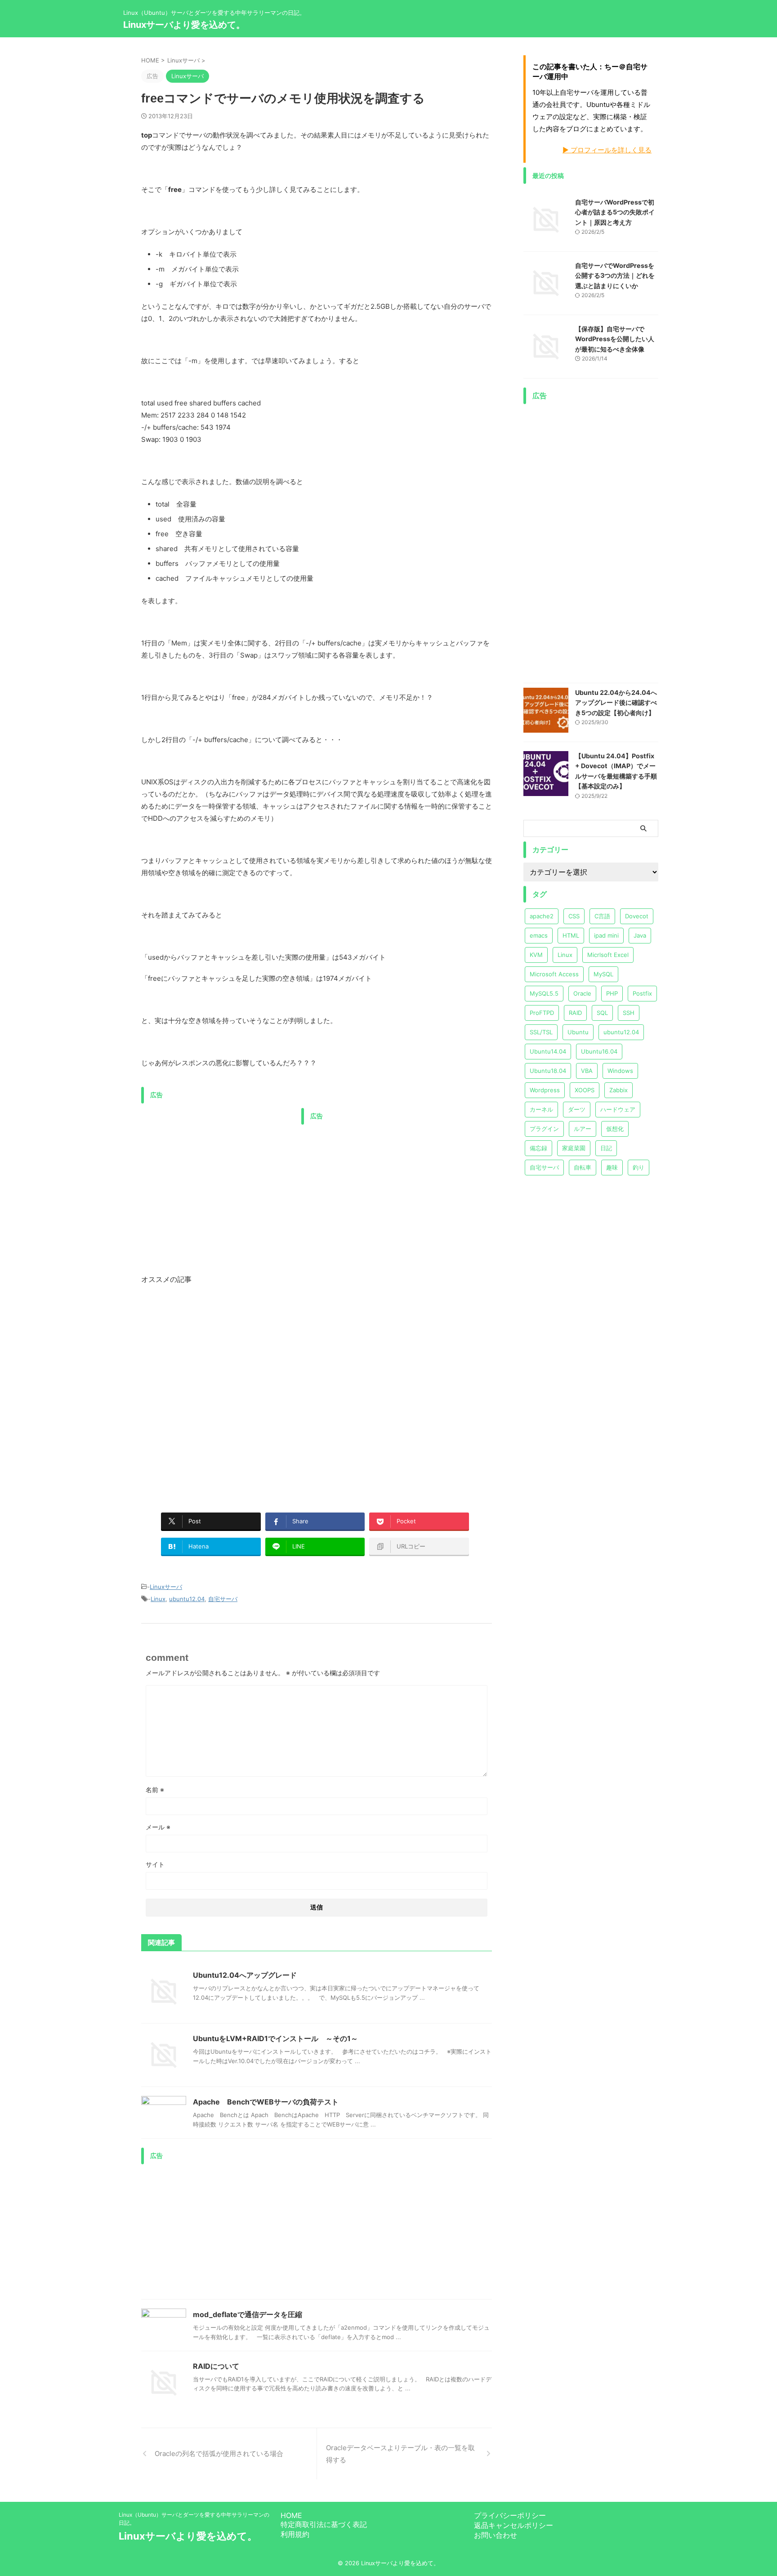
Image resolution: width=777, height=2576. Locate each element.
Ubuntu (578, 1032)
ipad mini (606, 935)
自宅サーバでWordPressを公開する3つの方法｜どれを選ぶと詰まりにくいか (615, 276)
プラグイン (544, 1129)
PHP (612, 993)
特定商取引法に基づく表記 (324, 2524)
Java (640, 935)
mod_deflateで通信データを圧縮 (248, 2314)
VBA (587, 1071)
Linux (158, 1599)
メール (158, 1827)
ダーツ (577, 1109)
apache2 (542, 916)
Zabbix (618, 1090)
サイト (155, 1864)
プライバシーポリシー (510, 2515)
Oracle (582, 993)
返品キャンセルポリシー (514, 2525)
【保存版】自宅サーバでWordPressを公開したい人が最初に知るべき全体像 (615, 339)
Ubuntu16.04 (599, 1051)
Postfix (642, 993)
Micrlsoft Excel (608, 955)
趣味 (612, 1167)
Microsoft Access (554, 974)
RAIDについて (216, 2366)
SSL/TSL (541, 1032)
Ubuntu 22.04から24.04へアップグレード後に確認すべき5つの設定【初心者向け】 (616, 703)
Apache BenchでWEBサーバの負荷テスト (266, 2102)
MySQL (603, 974)
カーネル (541, 1109)
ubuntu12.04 (187, 1599)
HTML (571, 935)
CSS (574, 916)
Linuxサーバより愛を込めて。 (184, 25)
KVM (536, 955)
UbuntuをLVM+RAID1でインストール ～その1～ (275, 2038)
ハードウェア (618, 1109)
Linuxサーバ (166, 1587)
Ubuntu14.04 (548, 1051)
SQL (602, 1013)
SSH (629, 1013)
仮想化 (615, 1129)
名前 (155, 1790)
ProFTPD (542, 1013)
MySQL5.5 (544, 993)
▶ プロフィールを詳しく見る (607, 150)
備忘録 (538, 1148)
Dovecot (637, 916)
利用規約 (295, 2534)
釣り (639, 1167)
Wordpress (545, 1090)
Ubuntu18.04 (548, 1071)
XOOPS (585, 1090)
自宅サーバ (223, 1599)
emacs (539, 935)
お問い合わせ (496, 2535)
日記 (606, 1148)
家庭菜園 (574, 1148)
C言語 (602, 916)
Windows (620, 1071)
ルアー (583, 1129)
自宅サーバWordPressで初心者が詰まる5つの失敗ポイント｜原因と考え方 (615, 212)
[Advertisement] (217, 1171)
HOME (291, 2515)
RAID (575, 1013)
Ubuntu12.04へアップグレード (245, 1975)
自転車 (583, 1167)
